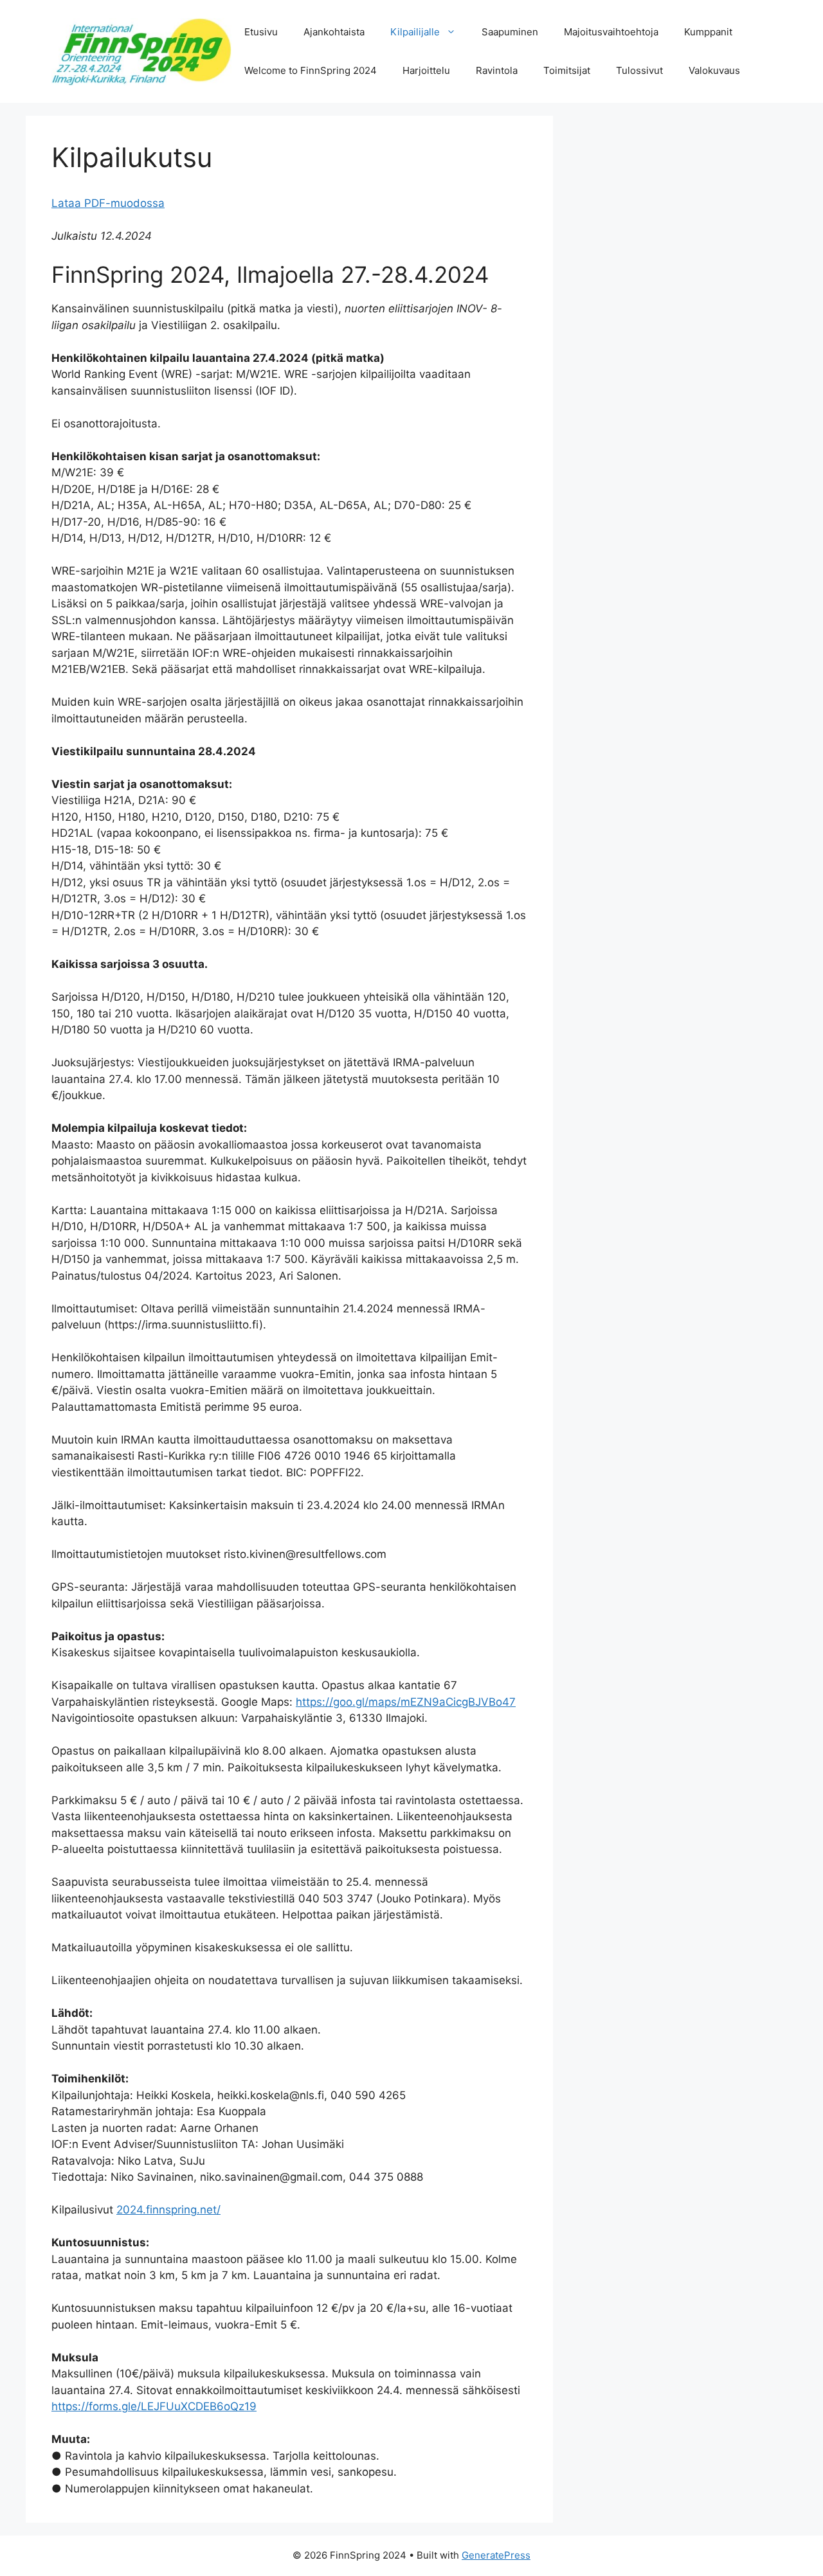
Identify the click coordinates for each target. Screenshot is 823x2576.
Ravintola (497, 70)
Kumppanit (708, 32)
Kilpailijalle (415, 32)
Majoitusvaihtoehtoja (611, 32)
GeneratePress (496, 2555)
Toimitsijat (567, 70)
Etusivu (261, 32)
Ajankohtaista (334, 32)
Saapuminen (510, 32)
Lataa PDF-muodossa (108, 203)
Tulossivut (639, 70)
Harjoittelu (426, 70)
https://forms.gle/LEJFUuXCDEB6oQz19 (154, 2406)
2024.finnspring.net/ (168, 2210)
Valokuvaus (714, 70)
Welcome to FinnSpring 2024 (311, 70)
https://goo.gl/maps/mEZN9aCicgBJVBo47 (406, 1702)
